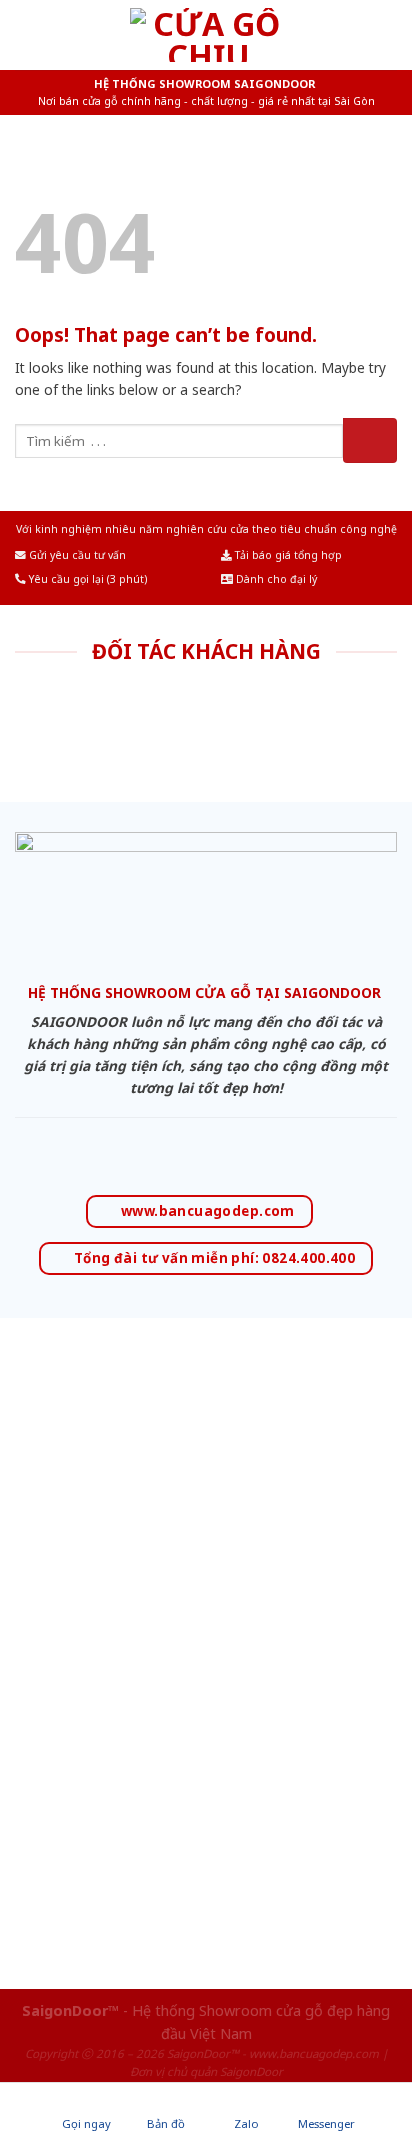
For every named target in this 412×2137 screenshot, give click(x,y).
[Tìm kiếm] (389, 34)
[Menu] (27, 34)
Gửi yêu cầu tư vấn (76, 555)
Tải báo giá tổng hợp (287, 555)
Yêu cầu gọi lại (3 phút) (86, 579)
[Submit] (370, 440)
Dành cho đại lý (275, 579)
